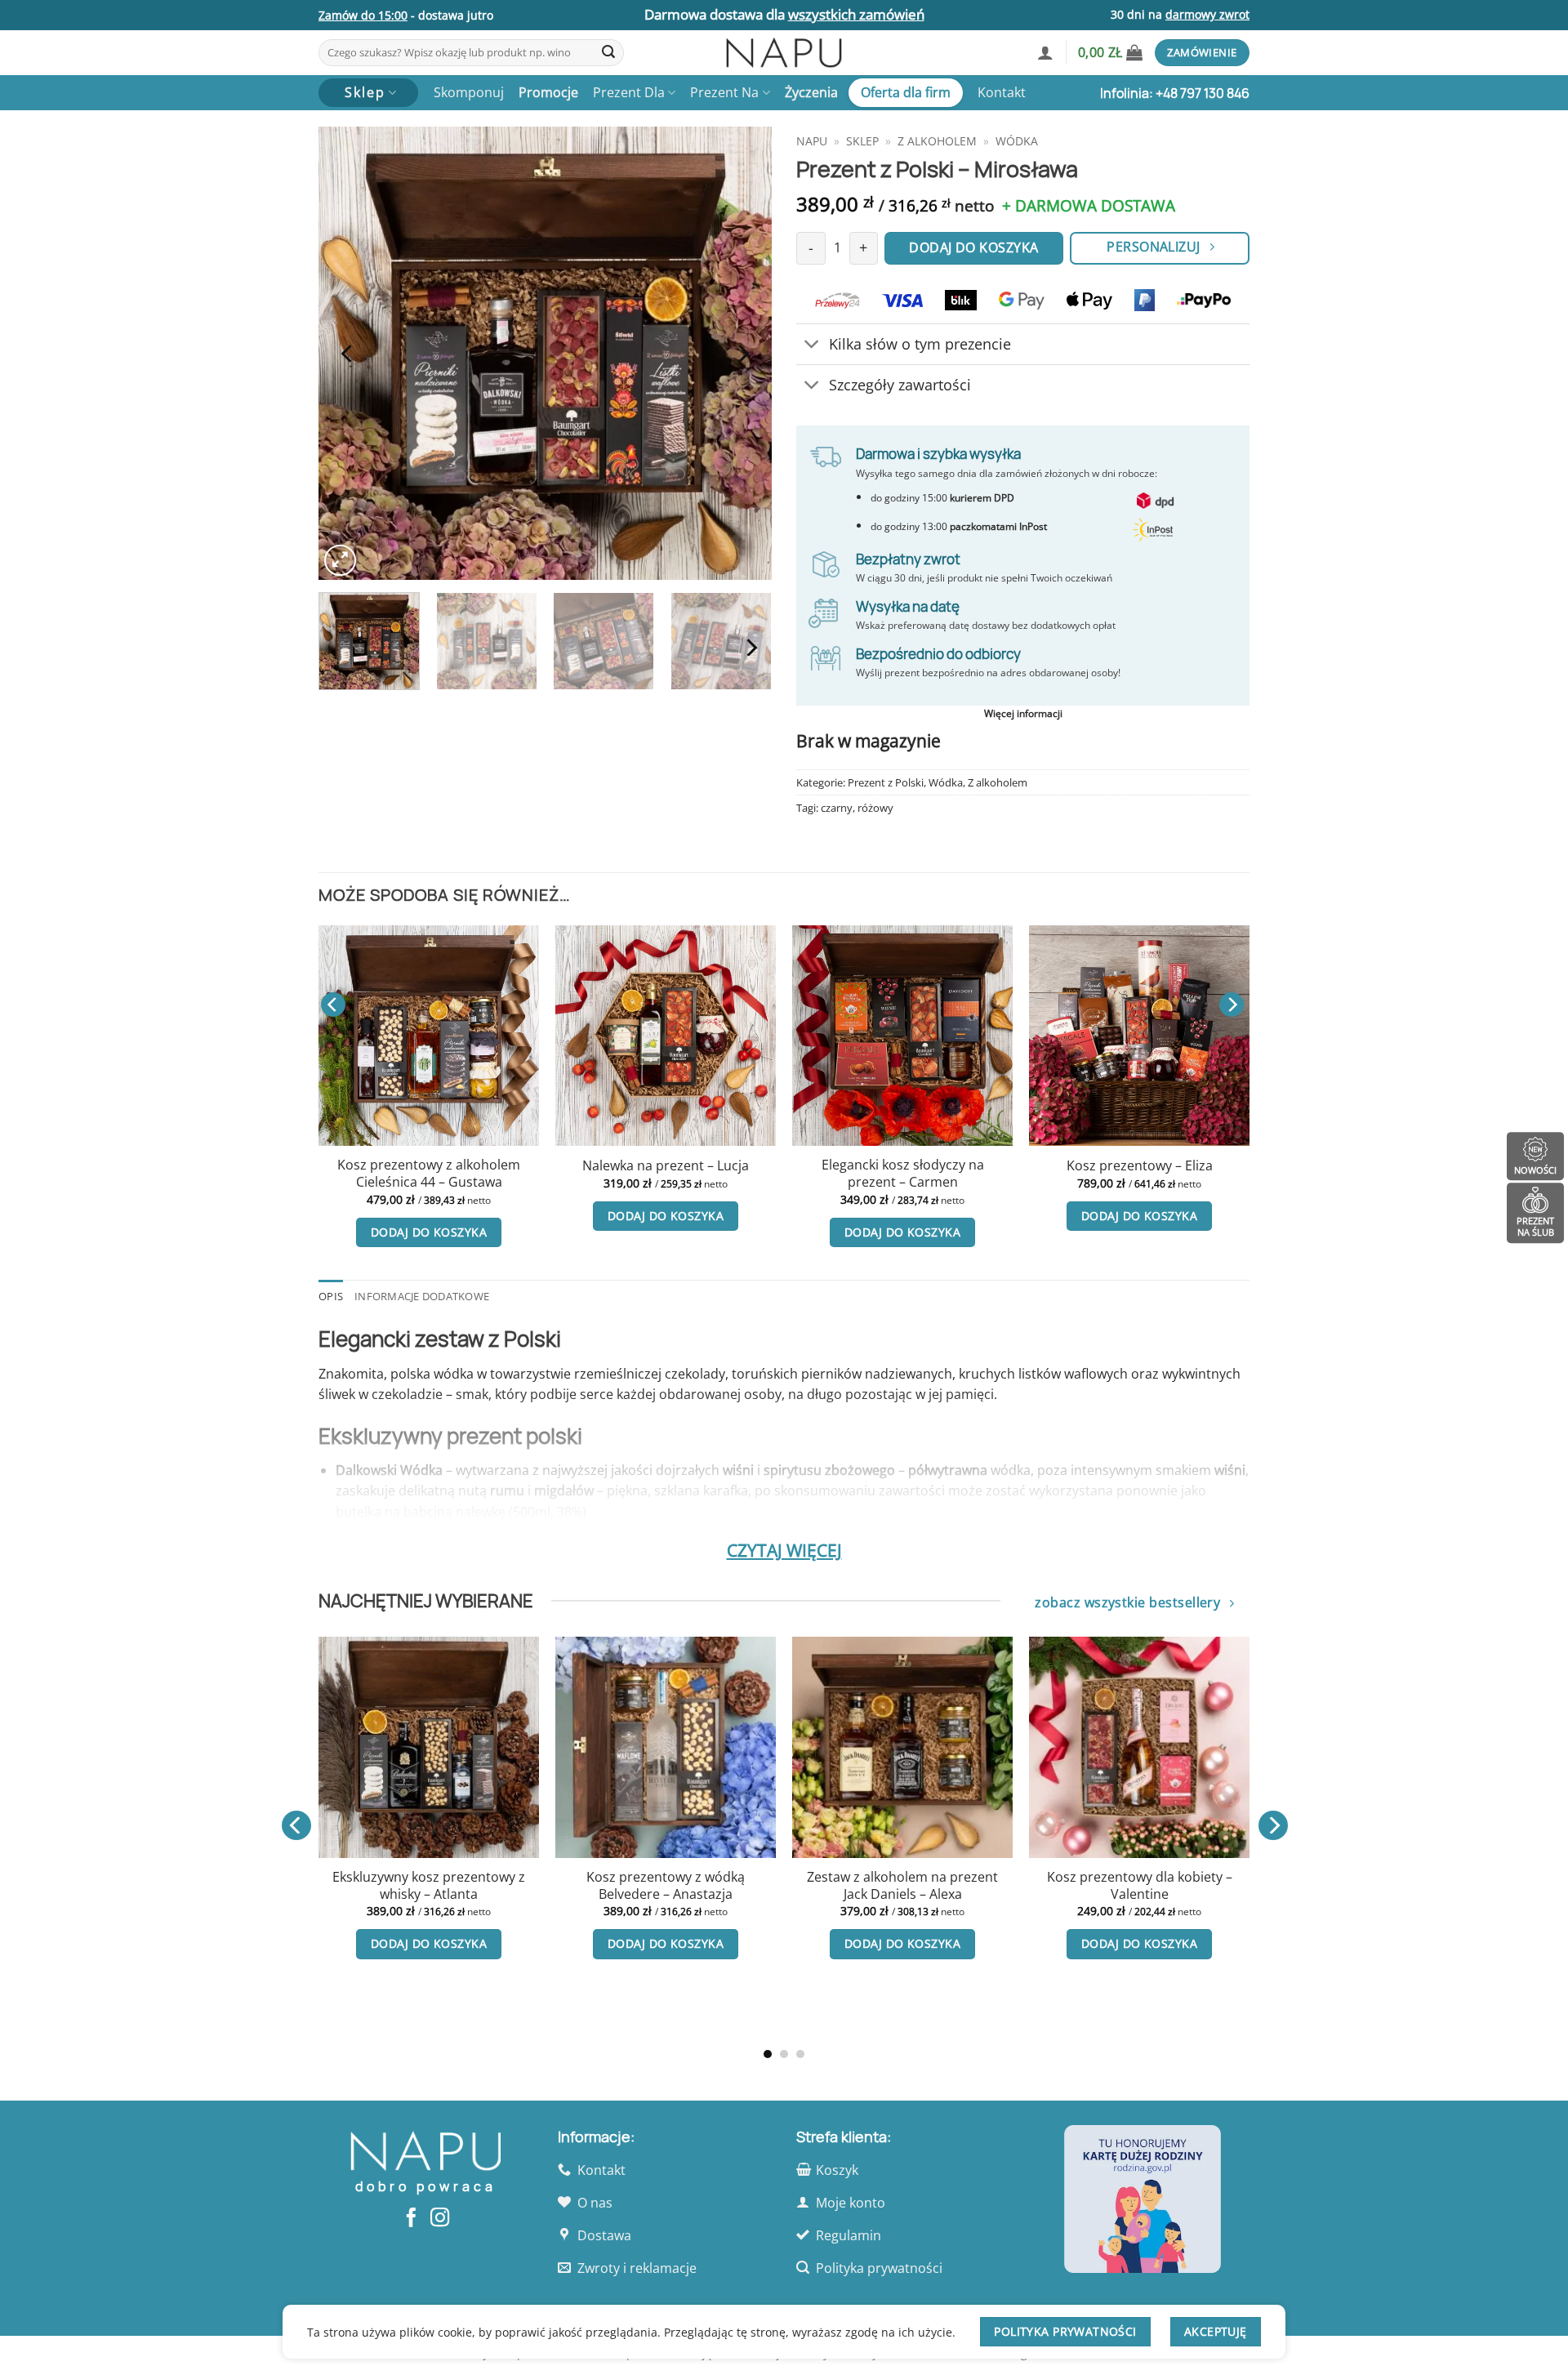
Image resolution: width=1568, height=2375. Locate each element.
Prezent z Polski (886, 782)
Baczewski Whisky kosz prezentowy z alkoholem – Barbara (1050, 1894)
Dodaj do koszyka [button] (429, 1232)
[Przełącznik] (812, 346)
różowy (875, 808)
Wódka (1017, 141)
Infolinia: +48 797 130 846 (1175, 93)
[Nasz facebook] (411, 2219)
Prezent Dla (629, 92)
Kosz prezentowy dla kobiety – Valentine (339, 1885)
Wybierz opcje (577, 2012)
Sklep (862, 141)
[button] (1045, 52)
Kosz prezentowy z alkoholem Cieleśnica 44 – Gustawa (429, 1173)
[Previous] (348, 353)
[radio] (545, 1899)
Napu (812, 141)
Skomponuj (469, 92)
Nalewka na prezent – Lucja (666, 1166)
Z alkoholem (937, 141)
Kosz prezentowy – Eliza (1140, 1166)
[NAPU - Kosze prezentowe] (784, 53)
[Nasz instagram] (440, 2219)
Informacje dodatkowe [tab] (422, 1296)
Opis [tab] (331, 1296)
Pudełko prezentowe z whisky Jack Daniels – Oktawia (813, 1885)
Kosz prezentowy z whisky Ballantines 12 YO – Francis (577, 1953)
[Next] (742, 353)
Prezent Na (724, 92)
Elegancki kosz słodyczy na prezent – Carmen (903, 1173)
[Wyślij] (608, 53)
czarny (837, 808)
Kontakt (1002, 92)
